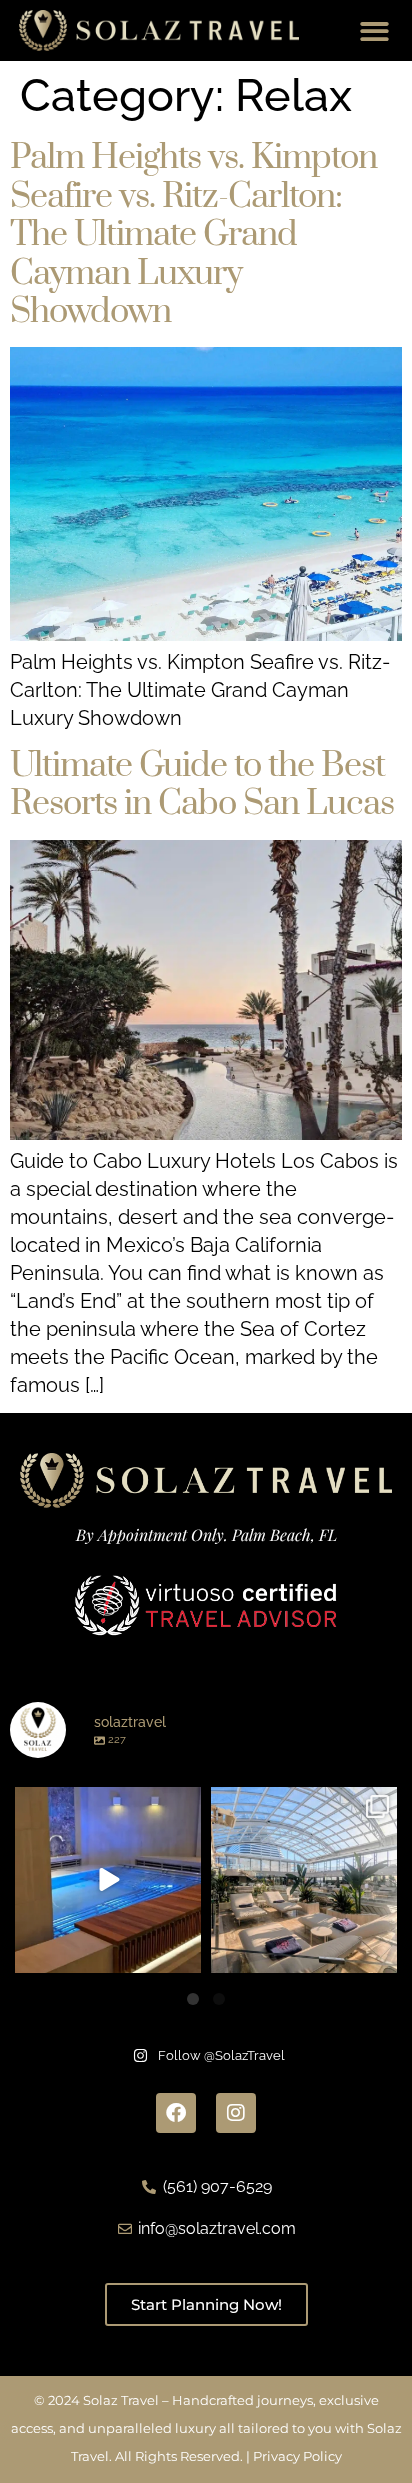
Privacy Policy (297, 2456)
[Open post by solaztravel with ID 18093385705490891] (108, 1880)
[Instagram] (236, 2113)
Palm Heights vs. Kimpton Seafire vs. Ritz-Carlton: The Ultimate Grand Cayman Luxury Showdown (193, 235)
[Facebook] (176, 2113)
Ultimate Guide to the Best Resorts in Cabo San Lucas (202, 785)
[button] (375, 31)
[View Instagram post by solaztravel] (183, 1954)
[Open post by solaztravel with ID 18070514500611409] (304, 1880)
